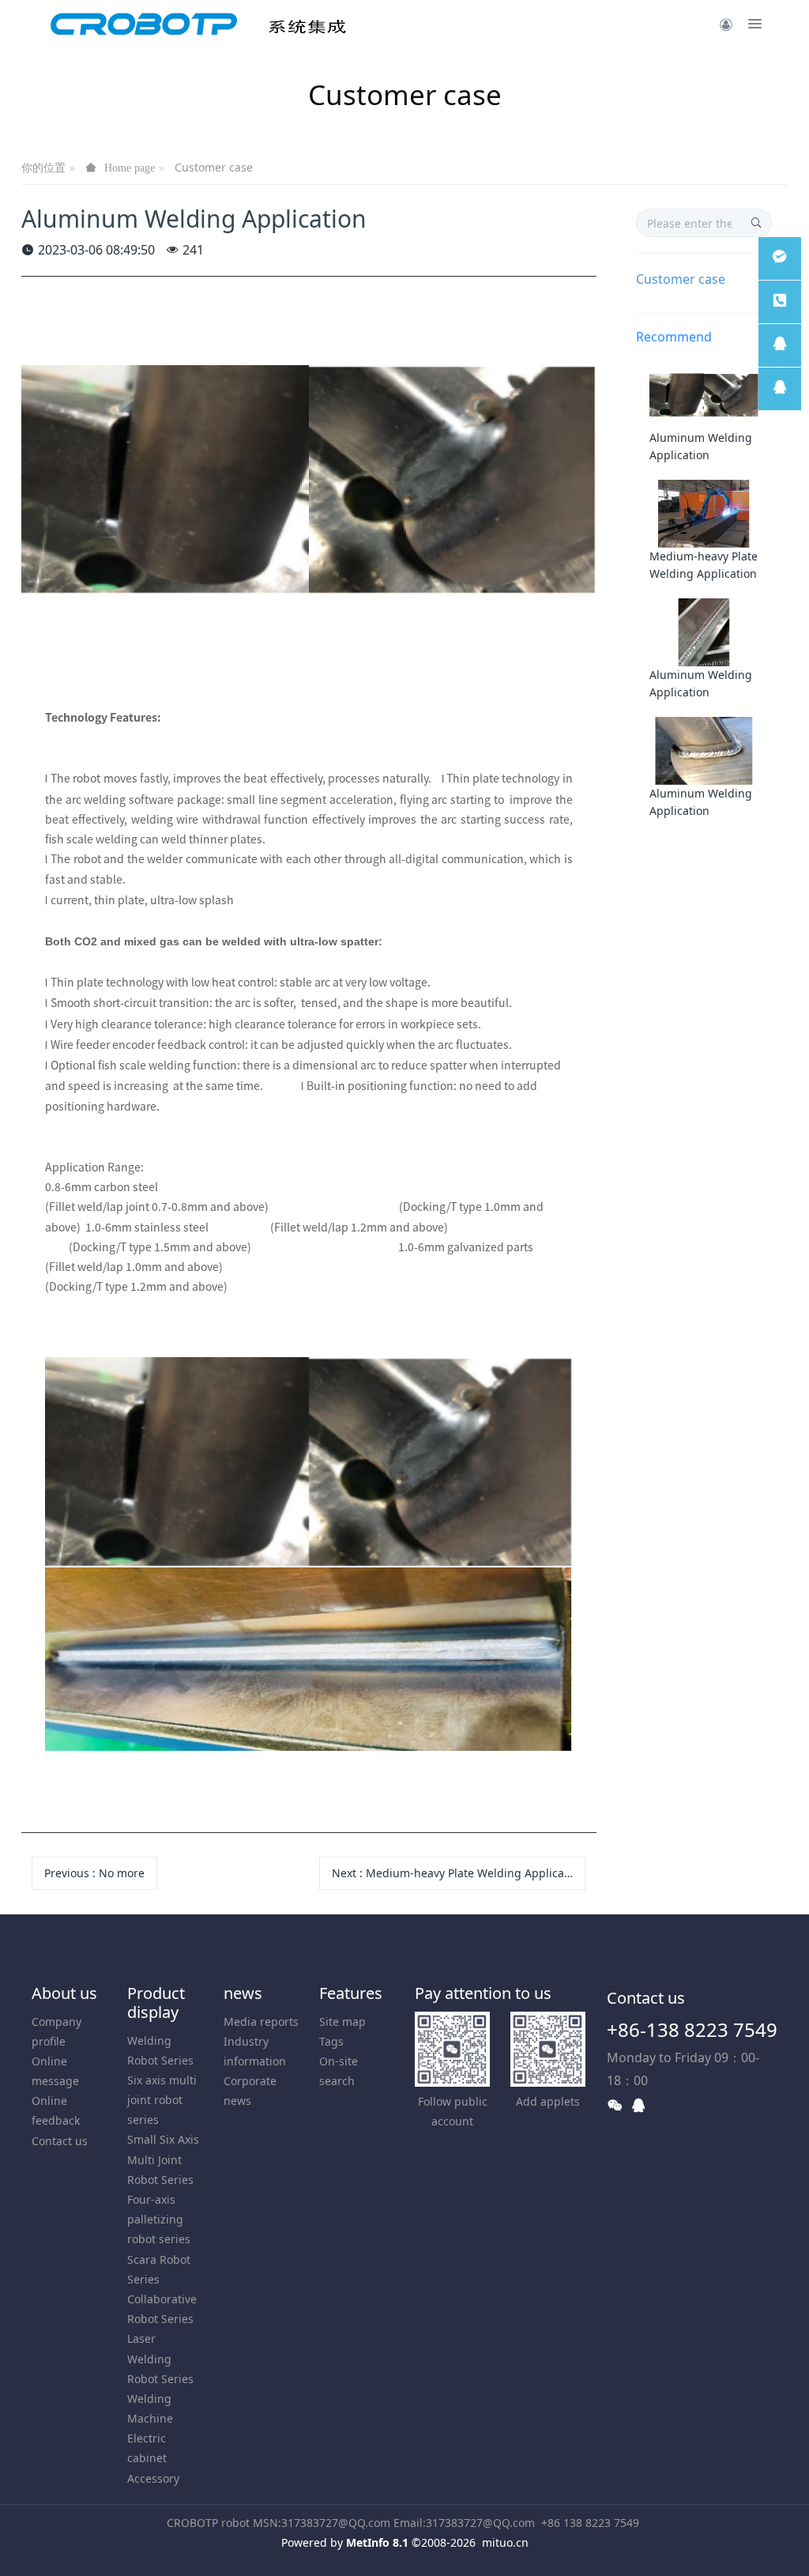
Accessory (153, 2478)
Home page (130, 168)
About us (64, 1993)
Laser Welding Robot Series (160, 2358)
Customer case (214, 167)
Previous (94, 1873)
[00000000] (780, 302)
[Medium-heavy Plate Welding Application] (704, 513)
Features (351, 1993)
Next (458, 1873)
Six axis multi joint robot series (162, 2100)
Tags (331, 2041)
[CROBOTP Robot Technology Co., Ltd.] (199, 24)
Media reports (261, 2022)
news (243, 1993)
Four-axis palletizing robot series (159, 2219)
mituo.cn (505, 2542)
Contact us (60, 2141)
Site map (342, 2022)
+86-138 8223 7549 (692, 2029)
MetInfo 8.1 (377, 2542)
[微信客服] (780, 258)
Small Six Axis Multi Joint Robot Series (163, 2159)
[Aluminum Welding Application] (704, 394)
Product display (156, 2003)
